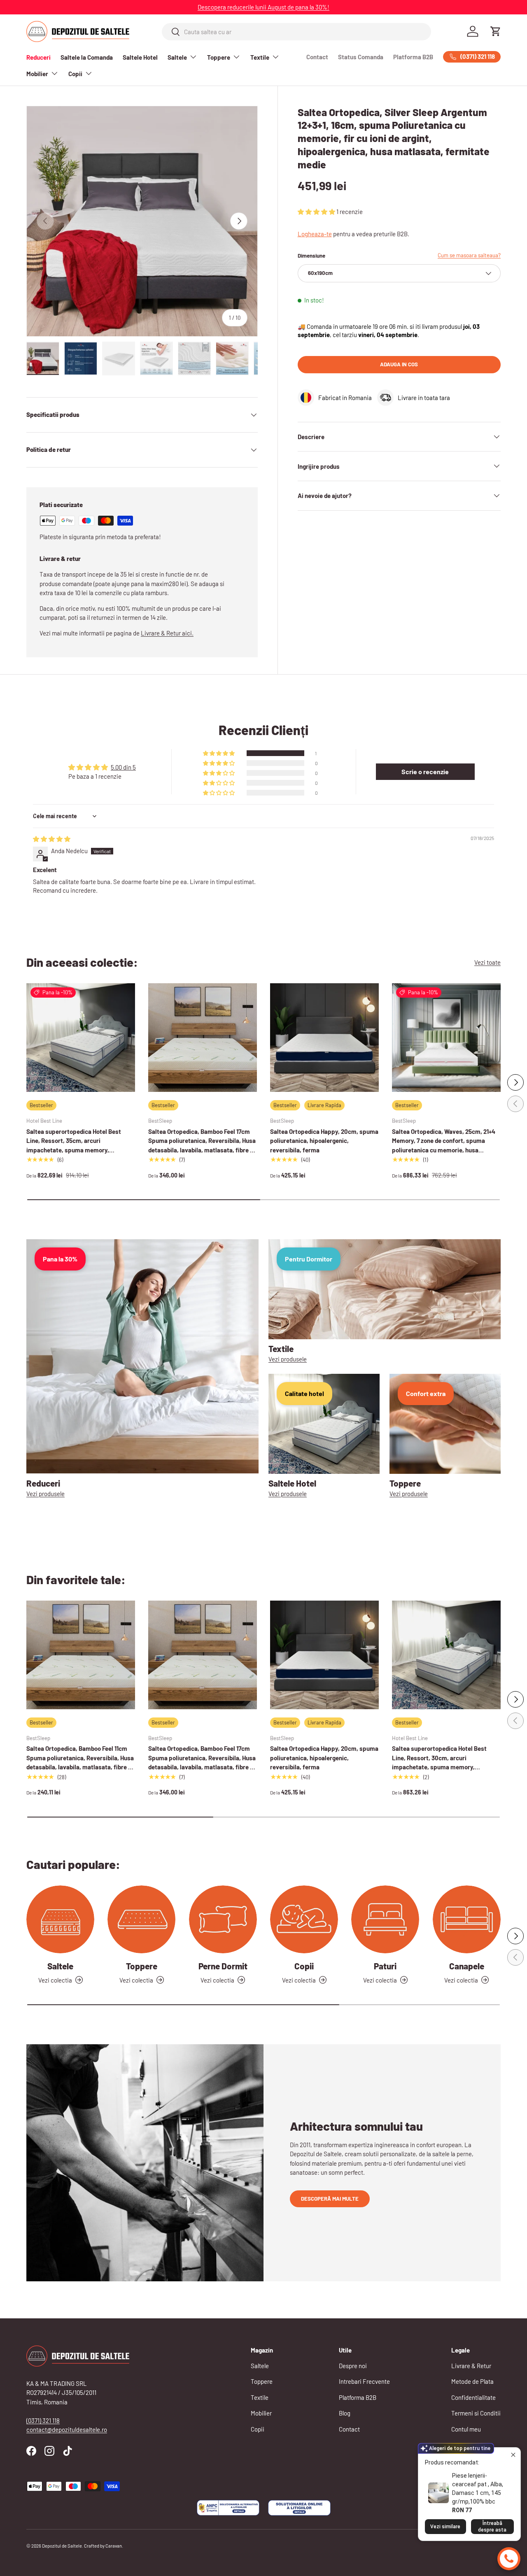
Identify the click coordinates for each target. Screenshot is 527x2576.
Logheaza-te (315, 234)
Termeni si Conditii (476, 2413)
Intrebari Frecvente (364, 2381)
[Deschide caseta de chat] (509, 2559)
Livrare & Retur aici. (167, 633)
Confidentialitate (473, 2397)
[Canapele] (467, 1919)
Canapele (467, 1966)
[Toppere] (141, 1919)
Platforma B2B (413, 57)
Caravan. (114, 2546)
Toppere (219, 57)
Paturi (385, 1966)
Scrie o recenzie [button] (425, 771)
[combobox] (297, 32)
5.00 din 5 (123, 767)
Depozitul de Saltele (62, 2546)
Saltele (177, 57)
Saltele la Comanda (87, 57)
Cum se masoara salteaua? (469, 255)
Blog (345, 2413)
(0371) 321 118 (43, 2420)
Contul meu (466, 2429)
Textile (260, 57)
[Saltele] (60, 1919)
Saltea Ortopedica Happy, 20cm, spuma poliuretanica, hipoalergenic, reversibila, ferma (324, 1141)
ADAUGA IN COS (399, 364)
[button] (496, 31)
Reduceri (38, 57)
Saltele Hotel (140, 57)
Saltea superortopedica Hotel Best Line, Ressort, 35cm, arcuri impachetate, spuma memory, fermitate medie (74, 1145)
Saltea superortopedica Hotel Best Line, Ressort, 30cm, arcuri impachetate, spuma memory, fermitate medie (439, 1762)
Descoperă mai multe (330, 2199)
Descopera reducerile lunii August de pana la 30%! (263, 7)
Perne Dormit (223, 1966)
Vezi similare (445, 2527)
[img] (52, 839)
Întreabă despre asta (492, 2527)
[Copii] (304, 1919)
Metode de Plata (472, 2381)
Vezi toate (487, 962)
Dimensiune (311, 256)
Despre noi (353, 2366)
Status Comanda (361, 57)
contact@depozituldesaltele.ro (67, 2429)
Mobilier (37, 74)
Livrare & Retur (471, 2366)
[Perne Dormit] (223, 1919)
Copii (75, 74)
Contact (317, 57)
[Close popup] (513, 2455)
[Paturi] (385, 1919)
